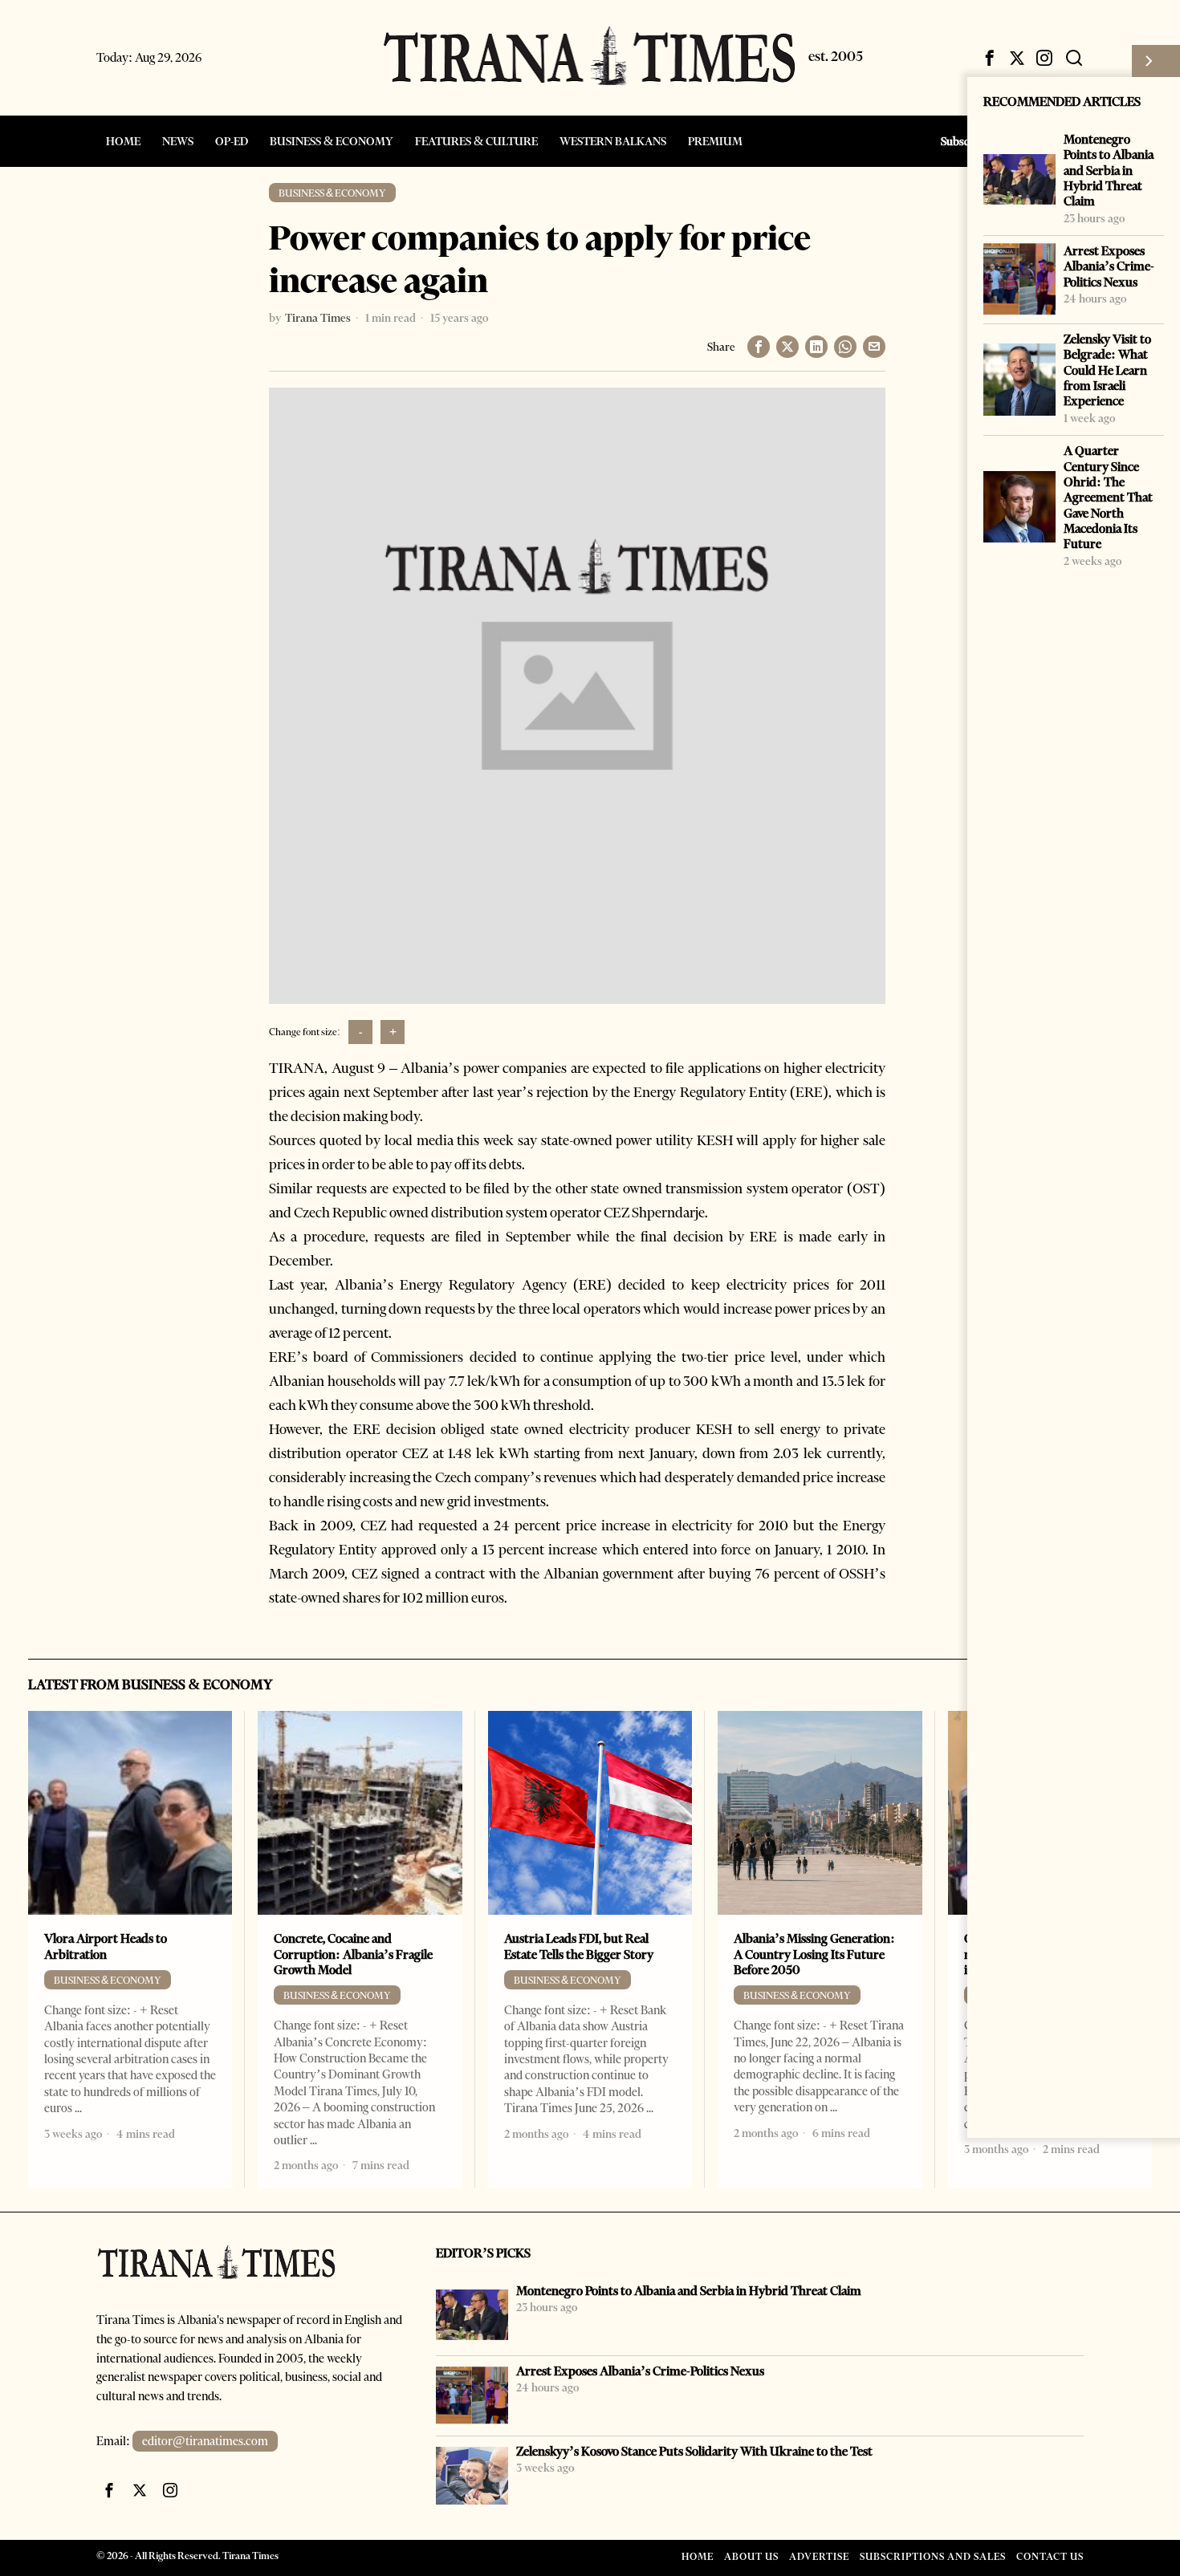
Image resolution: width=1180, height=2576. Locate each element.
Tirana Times (318, 318)
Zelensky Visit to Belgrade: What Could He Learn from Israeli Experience (1107, 370)
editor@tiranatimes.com (205, 2441)
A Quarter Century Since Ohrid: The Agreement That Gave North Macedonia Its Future (1108, 497)
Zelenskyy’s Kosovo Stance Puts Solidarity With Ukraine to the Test (694, 2451)
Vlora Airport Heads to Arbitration (106, 1946)
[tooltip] (990, 58)
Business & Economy (332, 193)
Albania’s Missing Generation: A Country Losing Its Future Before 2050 (814, 1954)
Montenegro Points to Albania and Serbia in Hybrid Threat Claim (1109, 170)
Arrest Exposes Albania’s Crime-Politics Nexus (1109, 266)
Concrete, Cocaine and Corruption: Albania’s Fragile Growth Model (353, 1954)
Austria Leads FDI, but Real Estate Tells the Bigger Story (579, 1946)
